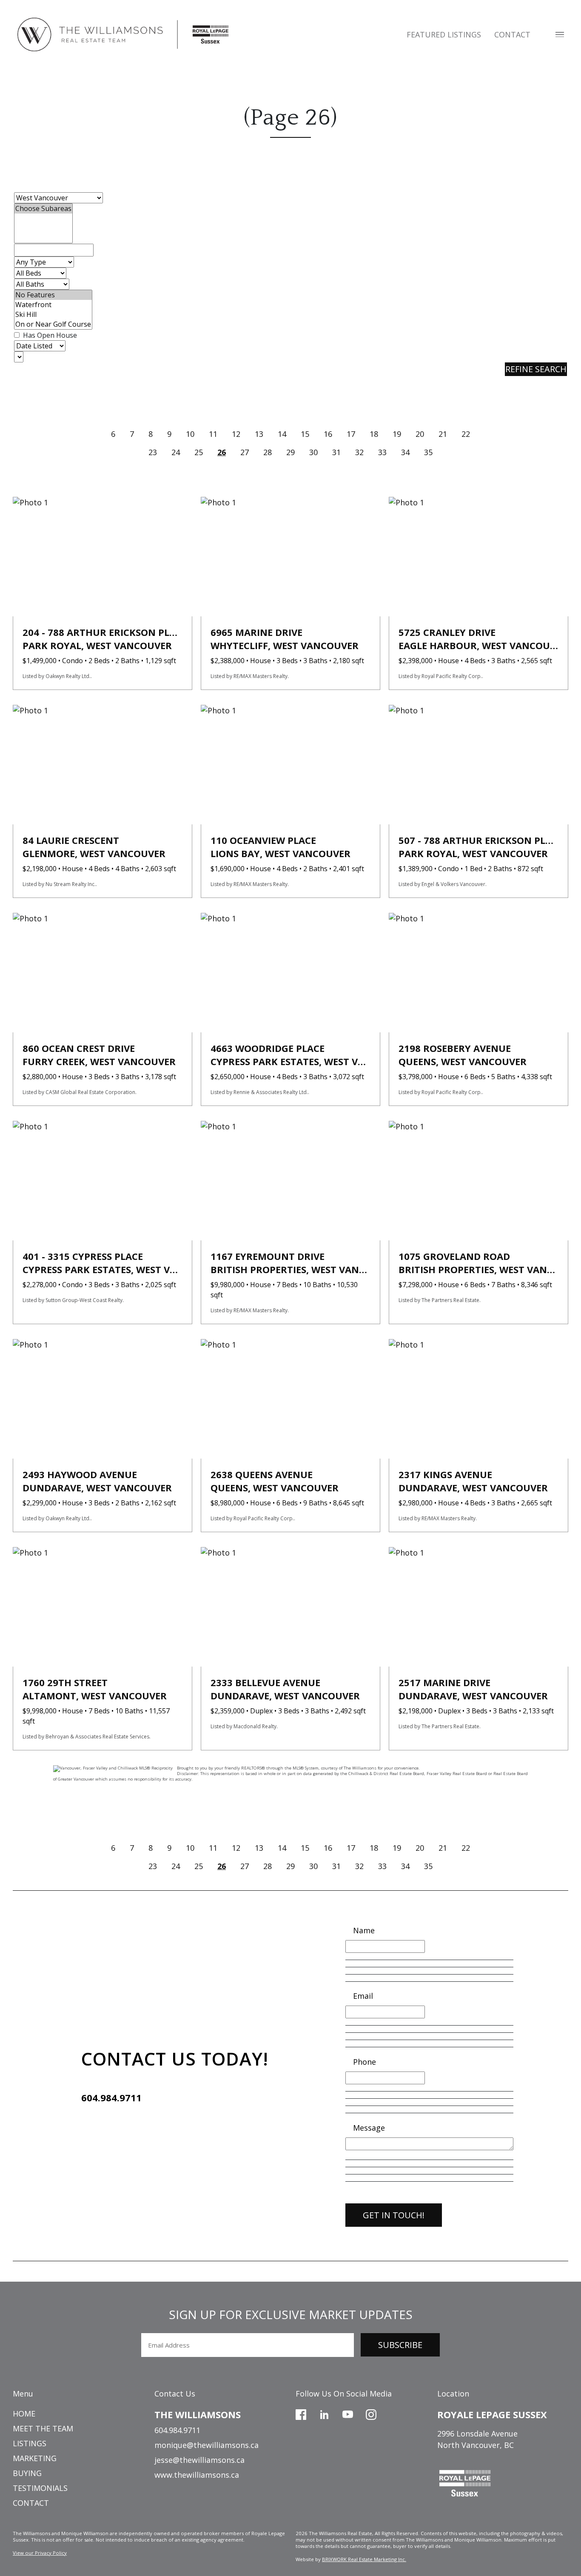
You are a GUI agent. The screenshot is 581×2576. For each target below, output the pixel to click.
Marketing (35, 2458)
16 (328, 434)
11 (213, 434)
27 (245, 452)
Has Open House (49, 335)
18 (374, 434)
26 (222, 452)
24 (176, 452)
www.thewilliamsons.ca (197, 2475)
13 (259, 434)
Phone (365, 2062)
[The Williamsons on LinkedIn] (324, 2414)
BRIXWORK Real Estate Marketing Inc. (364, 2559)
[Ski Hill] (53, 315)
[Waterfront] (53, 305)
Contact (512, 34)
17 (351, 434)
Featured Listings (444, 34)
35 (428, 452)
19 (397, 434)
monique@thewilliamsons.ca (206, 2445)
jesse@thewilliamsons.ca (199, 2460)
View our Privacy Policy (40, 2553)
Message (369, 2128)
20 (420, 434)
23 (153, 452)
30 (313, 452)
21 (443, 434)
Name (364, 1930)
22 (466, 434)
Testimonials (40, 2488)
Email (363, 1996)
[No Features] (53, 295)
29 (290, 452)
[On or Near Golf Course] (53, 324)
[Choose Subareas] (43, 209)
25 (199, 452)
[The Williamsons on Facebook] (301, 2414)
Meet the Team (43, 2428)
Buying (27, 2473)
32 (359, 452)
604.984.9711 (111, 2097)
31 (336, 452)
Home (24, 2414)
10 (190, 434)
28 (268, 452)
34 (405, 452)
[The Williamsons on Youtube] (348, 2414)
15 (305, 434)
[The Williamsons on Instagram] (371, 2414)
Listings (30, 2443)
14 (282, 434)
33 (382, 452)
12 (236, 434)
